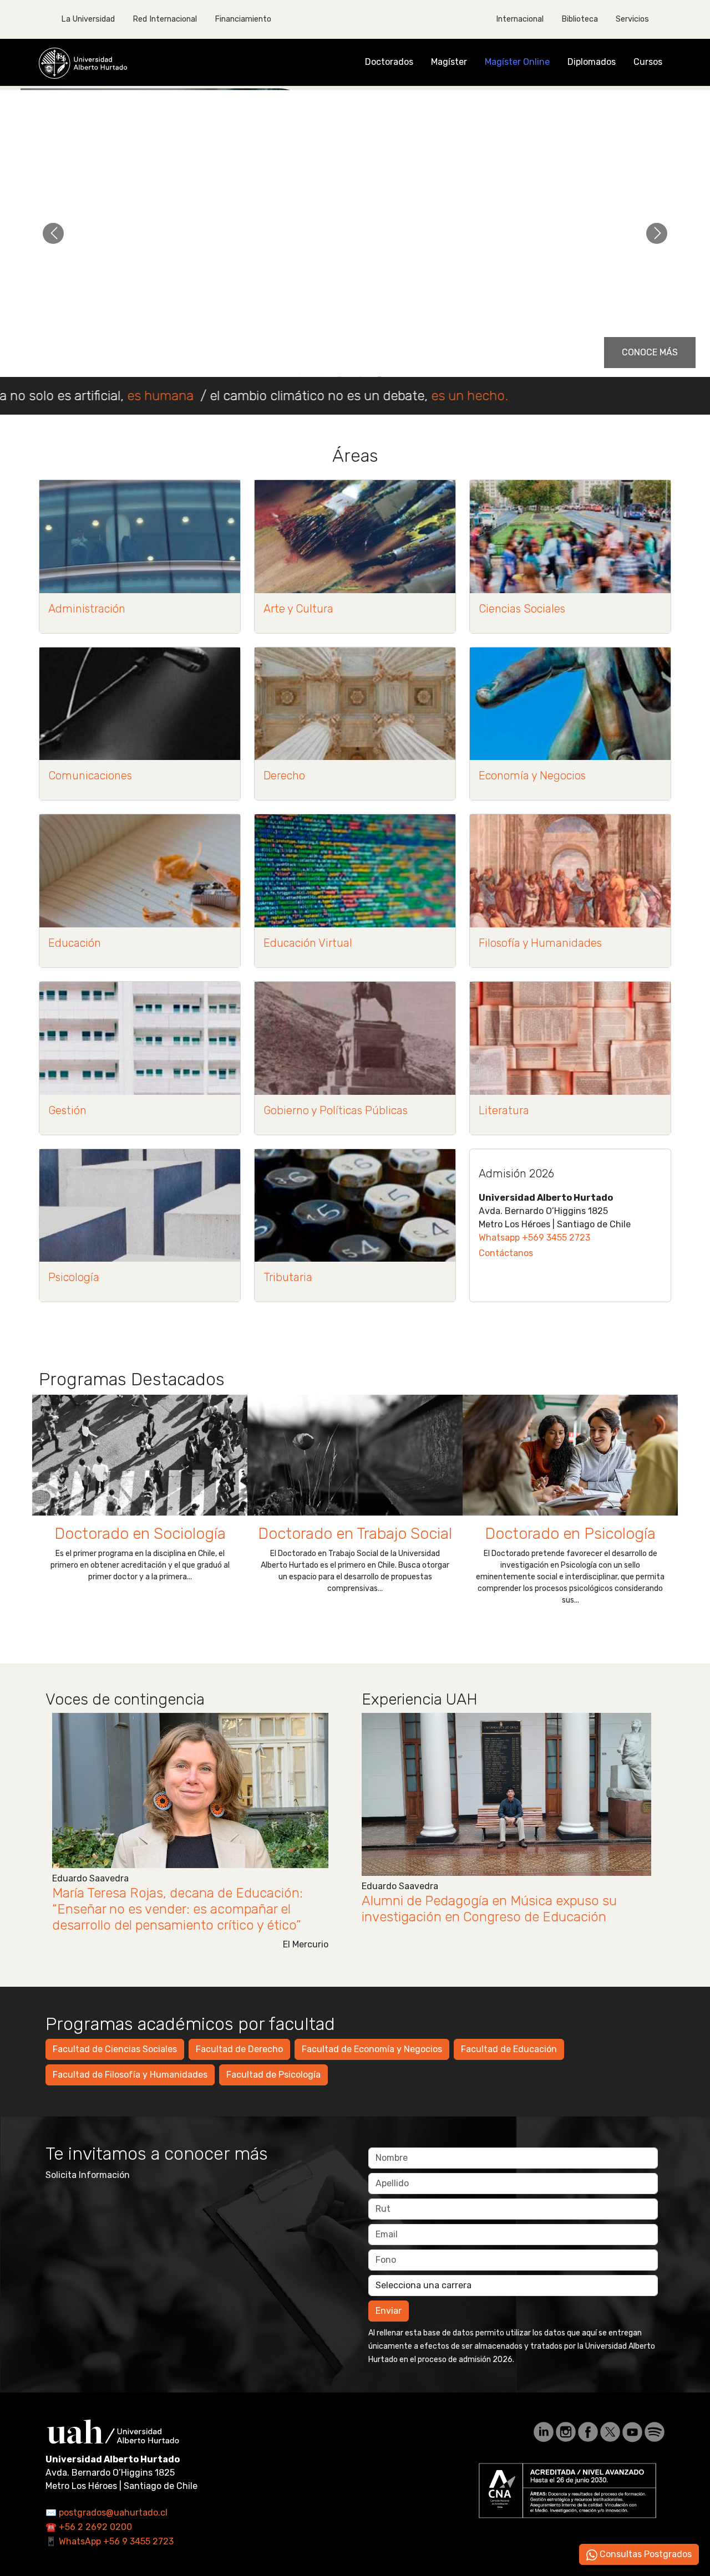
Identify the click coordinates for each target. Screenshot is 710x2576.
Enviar (389, 2311)
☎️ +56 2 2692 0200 (89, 2527)
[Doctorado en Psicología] (570, 1455)
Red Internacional (165, 19)
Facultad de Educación (509, 2049)
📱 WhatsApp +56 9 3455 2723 (110, 2541)
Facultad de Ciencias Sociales (115, 2049)
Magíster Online (517, 62)
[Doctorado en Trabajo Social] (355, 1455)
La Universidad (88, 19)
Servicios (632, 19)
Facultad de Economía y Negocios (372, 2049)
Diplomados (592, 62)
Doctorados (389, 62)
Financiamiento (243, 19)
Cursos (648, 62)
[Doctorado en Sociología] (140, 1455)
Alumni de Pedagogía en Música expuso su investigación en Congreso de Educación (489, 1909)
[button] (53, 233)
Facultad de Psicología (273, 2075)
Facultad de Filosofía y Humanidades (130, 2075)
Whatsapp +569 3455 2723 (534, 1238)
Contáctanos (506, 1253)
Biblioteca (580, 19)
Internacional (520, 19)
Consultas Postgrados (645, 2554)
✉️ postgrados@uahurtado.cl (106, 2513)
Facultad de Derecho (239, 2049)
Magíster (449, 62)
